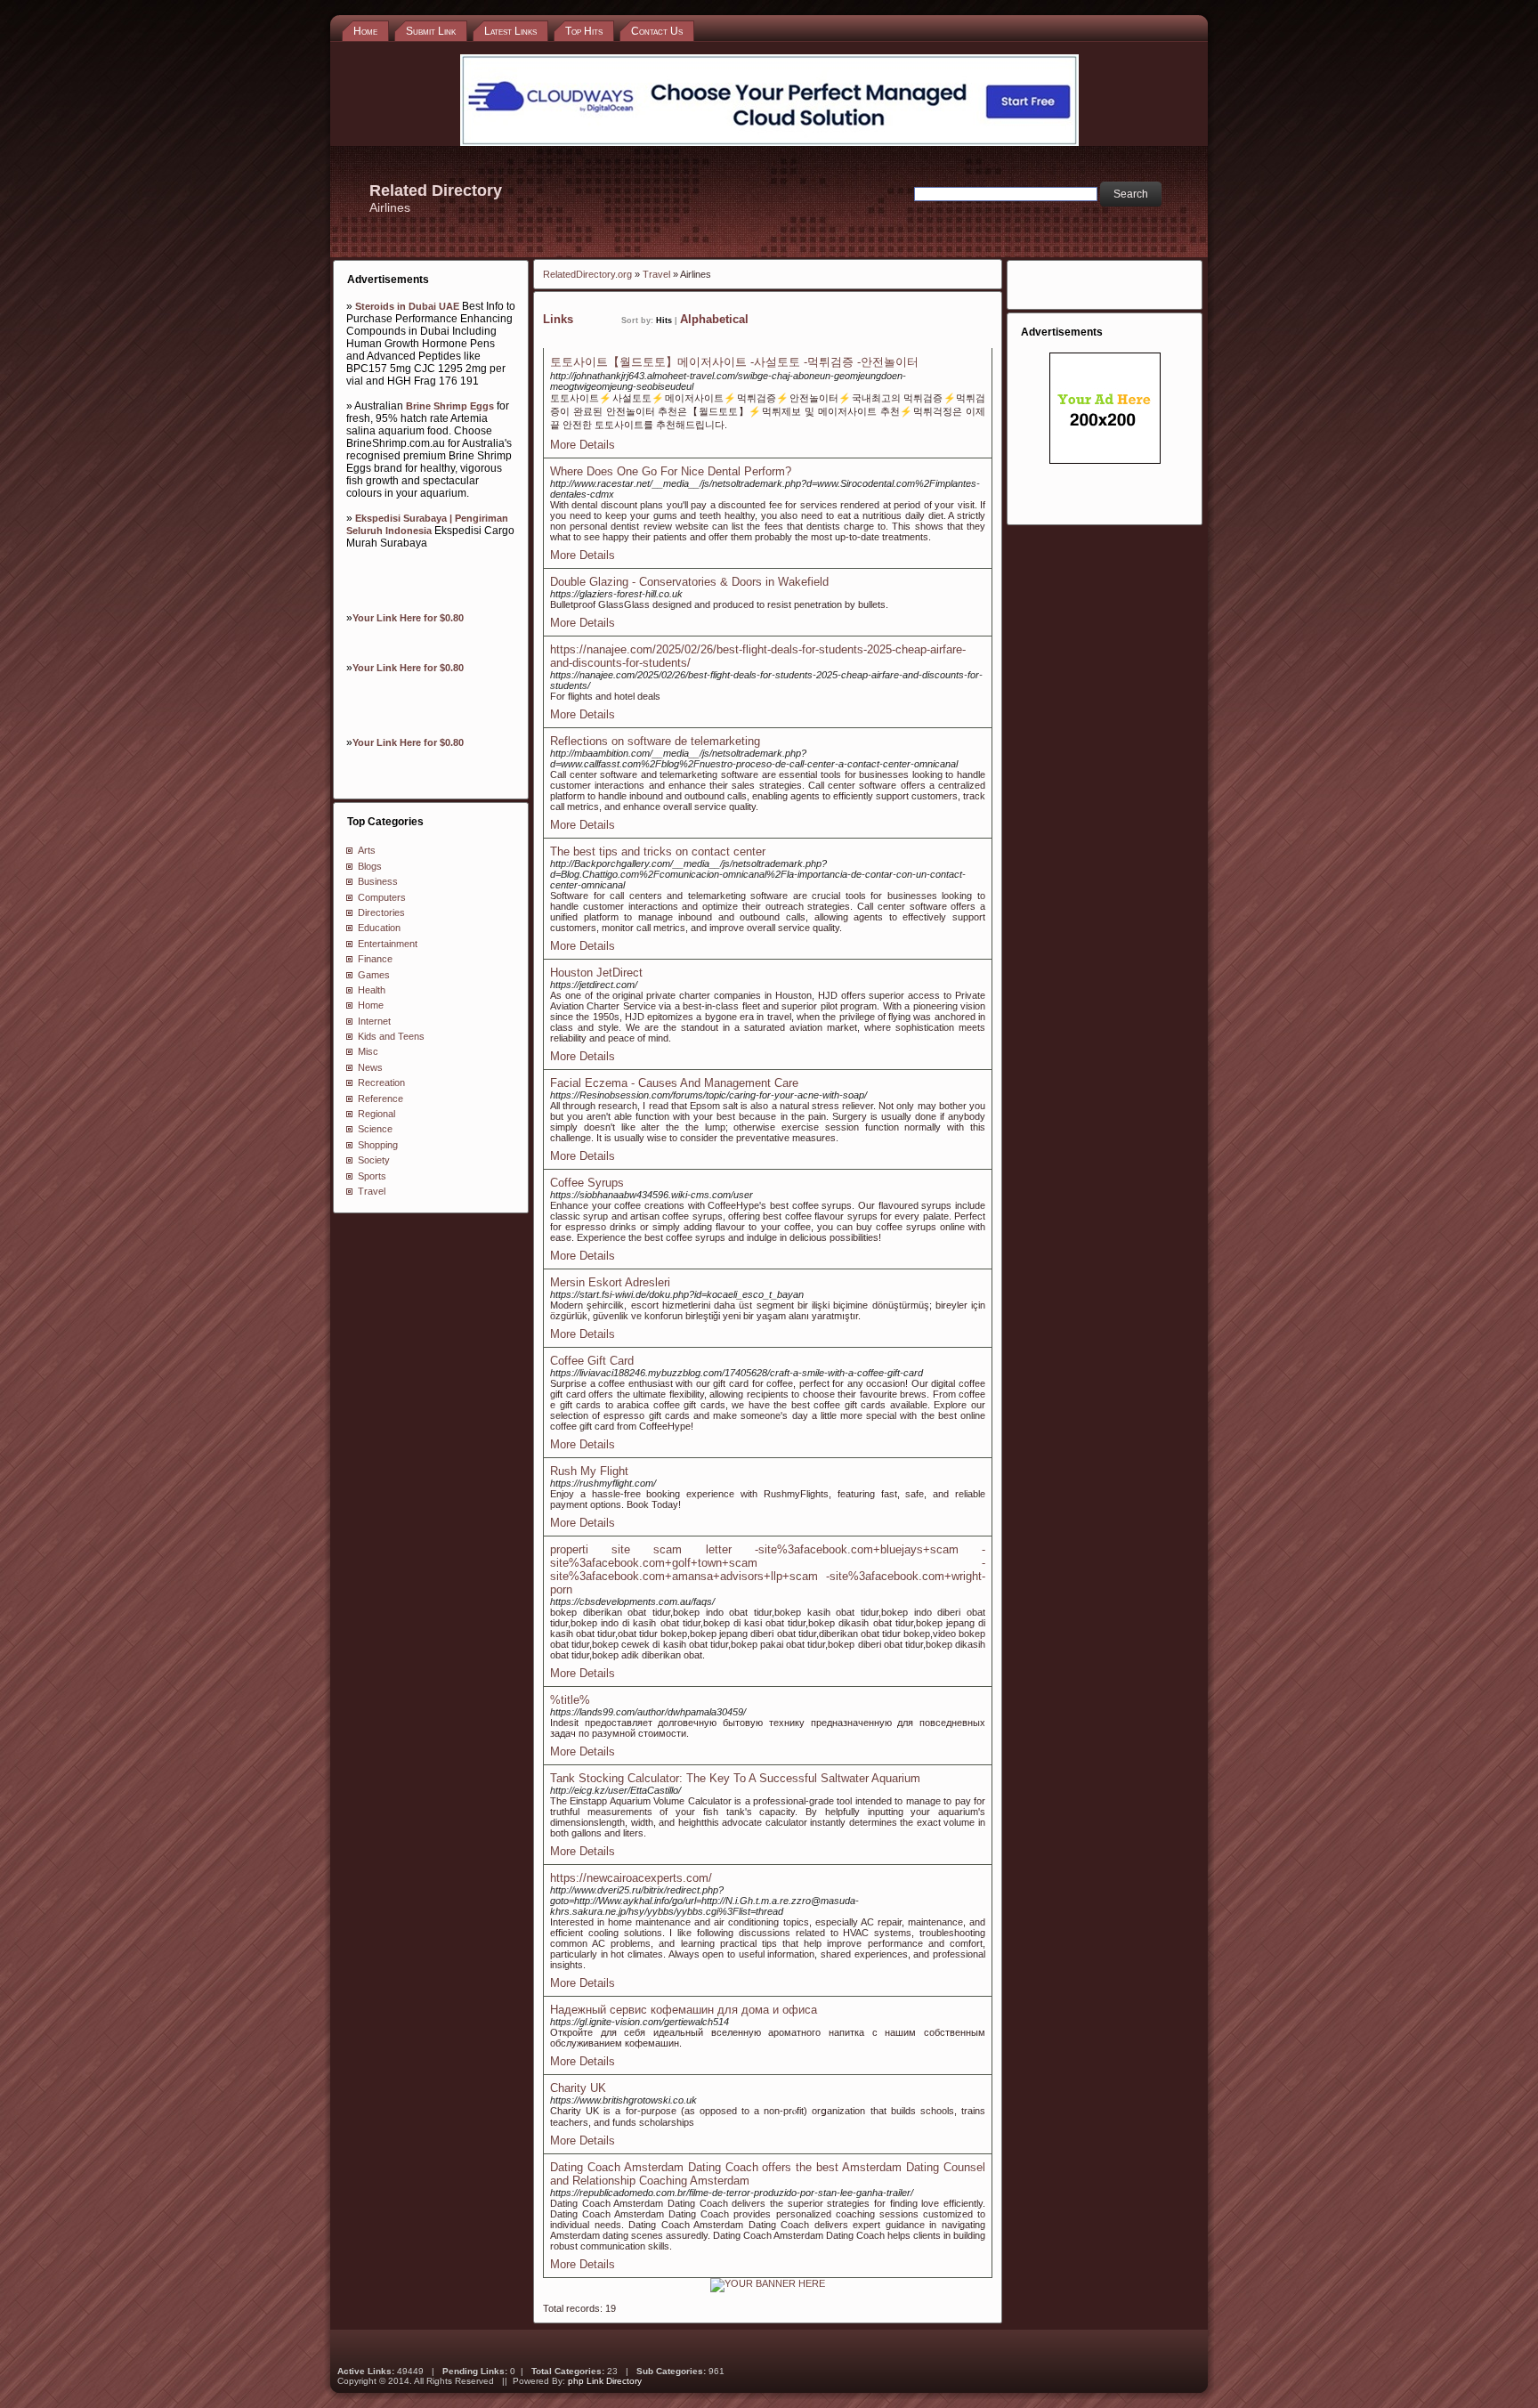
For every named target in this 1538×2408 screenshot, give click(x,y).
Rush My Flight (589, 1471)
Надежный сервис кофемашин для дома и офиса (684, 2010)
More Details (583, 445)
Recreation (381, 1082)
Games (374, 975)
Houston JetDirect (596, 973)
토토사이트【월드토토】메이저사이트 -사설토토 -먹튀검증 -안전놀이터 (734, 362)
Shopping (378, 1145)
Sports (372, 1176)
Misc (368, 1051)
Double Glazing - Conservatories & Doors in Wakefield (689, 582)
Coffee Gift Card (592, 1361)
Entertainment (388, 944)
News (370, 1067)
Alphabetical (714, 319)
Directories (381, 912)
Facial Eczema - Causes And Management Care (674, 1083)
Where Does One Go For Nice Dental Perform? (671, 471)
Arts (367, 850)
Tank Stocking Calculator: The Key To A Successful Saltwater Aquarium (735, 1778)
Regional (376, 1114)
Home (371, 1005)
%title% (570, 1700)
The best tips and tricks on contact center (658, 851)
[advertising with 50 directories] (768, 2283)
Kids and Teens (391, 1036)
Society (374, 1160)
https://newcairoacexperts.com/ (631, 1878)
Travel (372, 1191)
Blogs (370, 866)
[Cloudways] (769, 142)
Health (372, 990)
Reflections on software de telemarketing (655, 741)
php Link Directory (605, 2381)
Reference (380, 1099)
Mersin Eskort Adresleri (610, 1282)
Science (375, 1129)
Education (379, 928)
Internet (374, 1021)
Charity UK (578, 2088)
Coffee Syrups (587, 1183)
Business (378, 881)
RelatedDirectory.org (587, 274)
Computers (382, 897)
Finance (375, 959)
